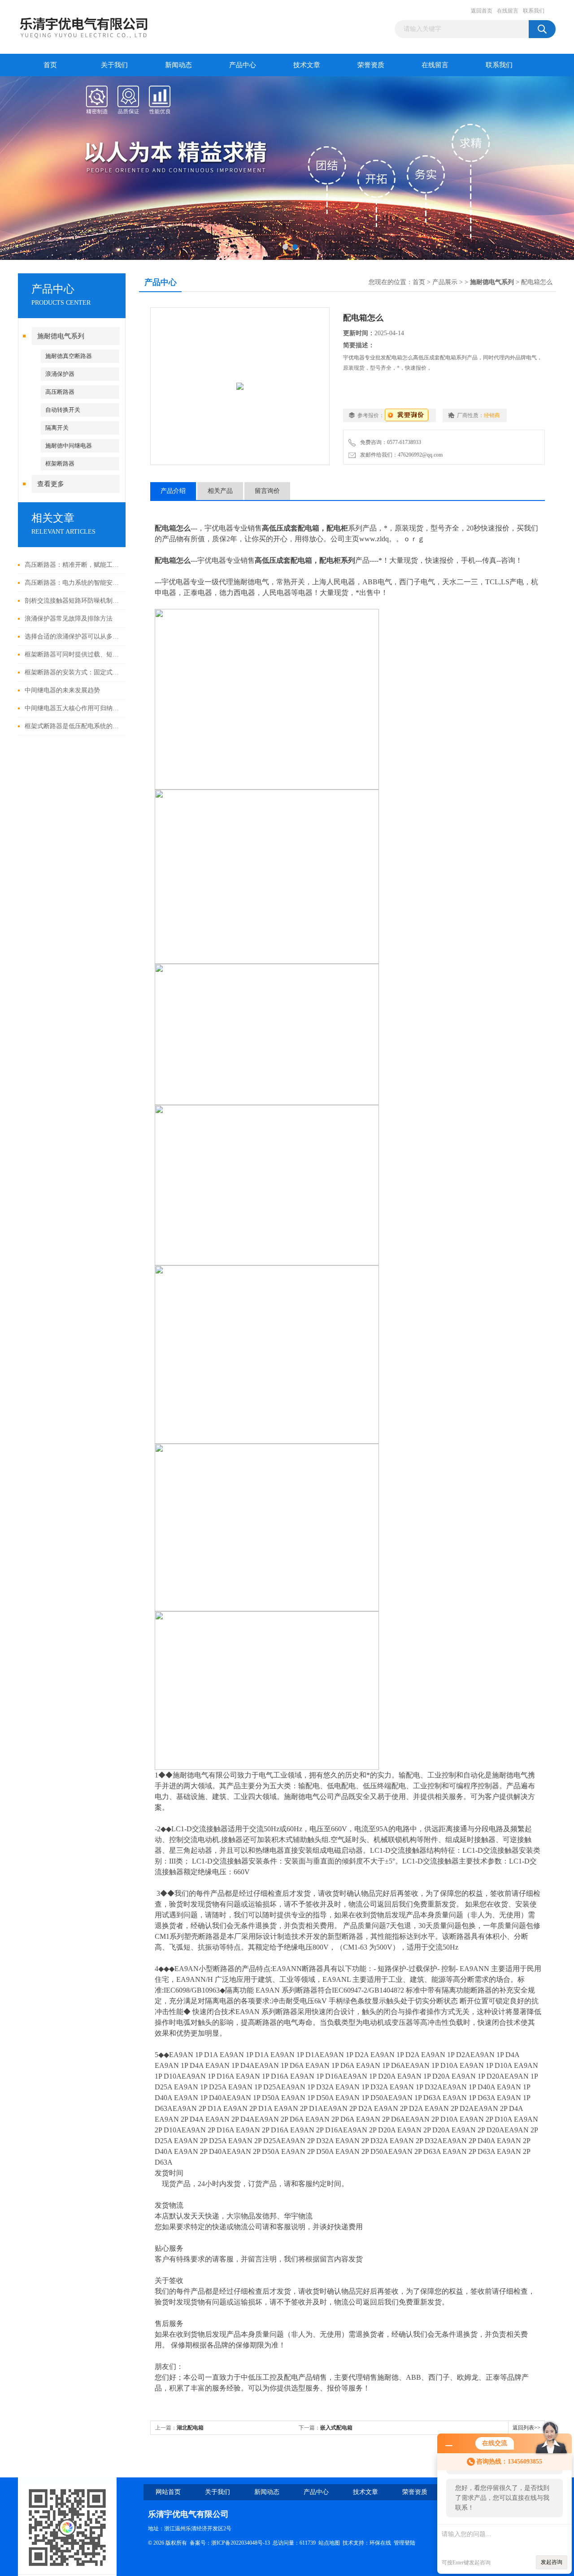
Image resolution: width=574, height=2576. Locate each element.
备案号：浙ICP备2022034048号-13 (230, 2543)
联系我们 (534, 11)
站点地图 (329, 2543)
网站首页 (168, 2492)
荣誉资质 (371, 65)
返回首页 (482, 11)
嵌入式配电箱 (336, 2428)
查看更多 (51, 484)
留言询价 (267, 491)
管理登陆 (404, 2543)
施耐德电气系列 (61, 336)
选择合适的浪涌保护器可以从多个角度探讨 (73, 636)
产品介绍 (173, 491)
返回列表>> (526, 2428)
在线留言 (508, 11)
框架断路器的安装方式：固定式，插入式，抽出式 (73, 672)
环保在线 (380, 2543)
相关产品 (220, 491)
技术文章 (307, 65)
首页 (50, 65)
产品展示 (445, 282)
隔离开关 (57, 428)
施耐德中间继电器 (69, 446)
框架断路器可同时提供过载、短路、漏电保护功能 (73, 654)
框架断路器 (60, 464)
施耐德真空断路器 (69, 356)
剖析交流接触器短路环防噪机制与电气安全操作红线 (73, 601)
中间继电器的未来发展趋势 (62, 690)
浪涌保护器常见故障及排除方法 (69, 619)
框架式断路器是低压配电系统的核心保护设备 (73, 726)
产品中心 (243, 65)
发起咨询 (552, 2562)
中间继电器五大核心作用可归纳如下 (73, 708)
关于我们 (114, 65)
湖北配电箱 (190, 2428)
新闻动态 (178, 65)
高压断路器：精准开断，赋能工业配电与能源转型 (73, 565)
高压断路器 (60, 392)
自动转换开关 (63, 410)
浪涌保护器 (60, 374)
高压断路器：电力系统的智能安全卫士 (73, 583)
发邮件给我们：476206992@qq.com (400, 455)
